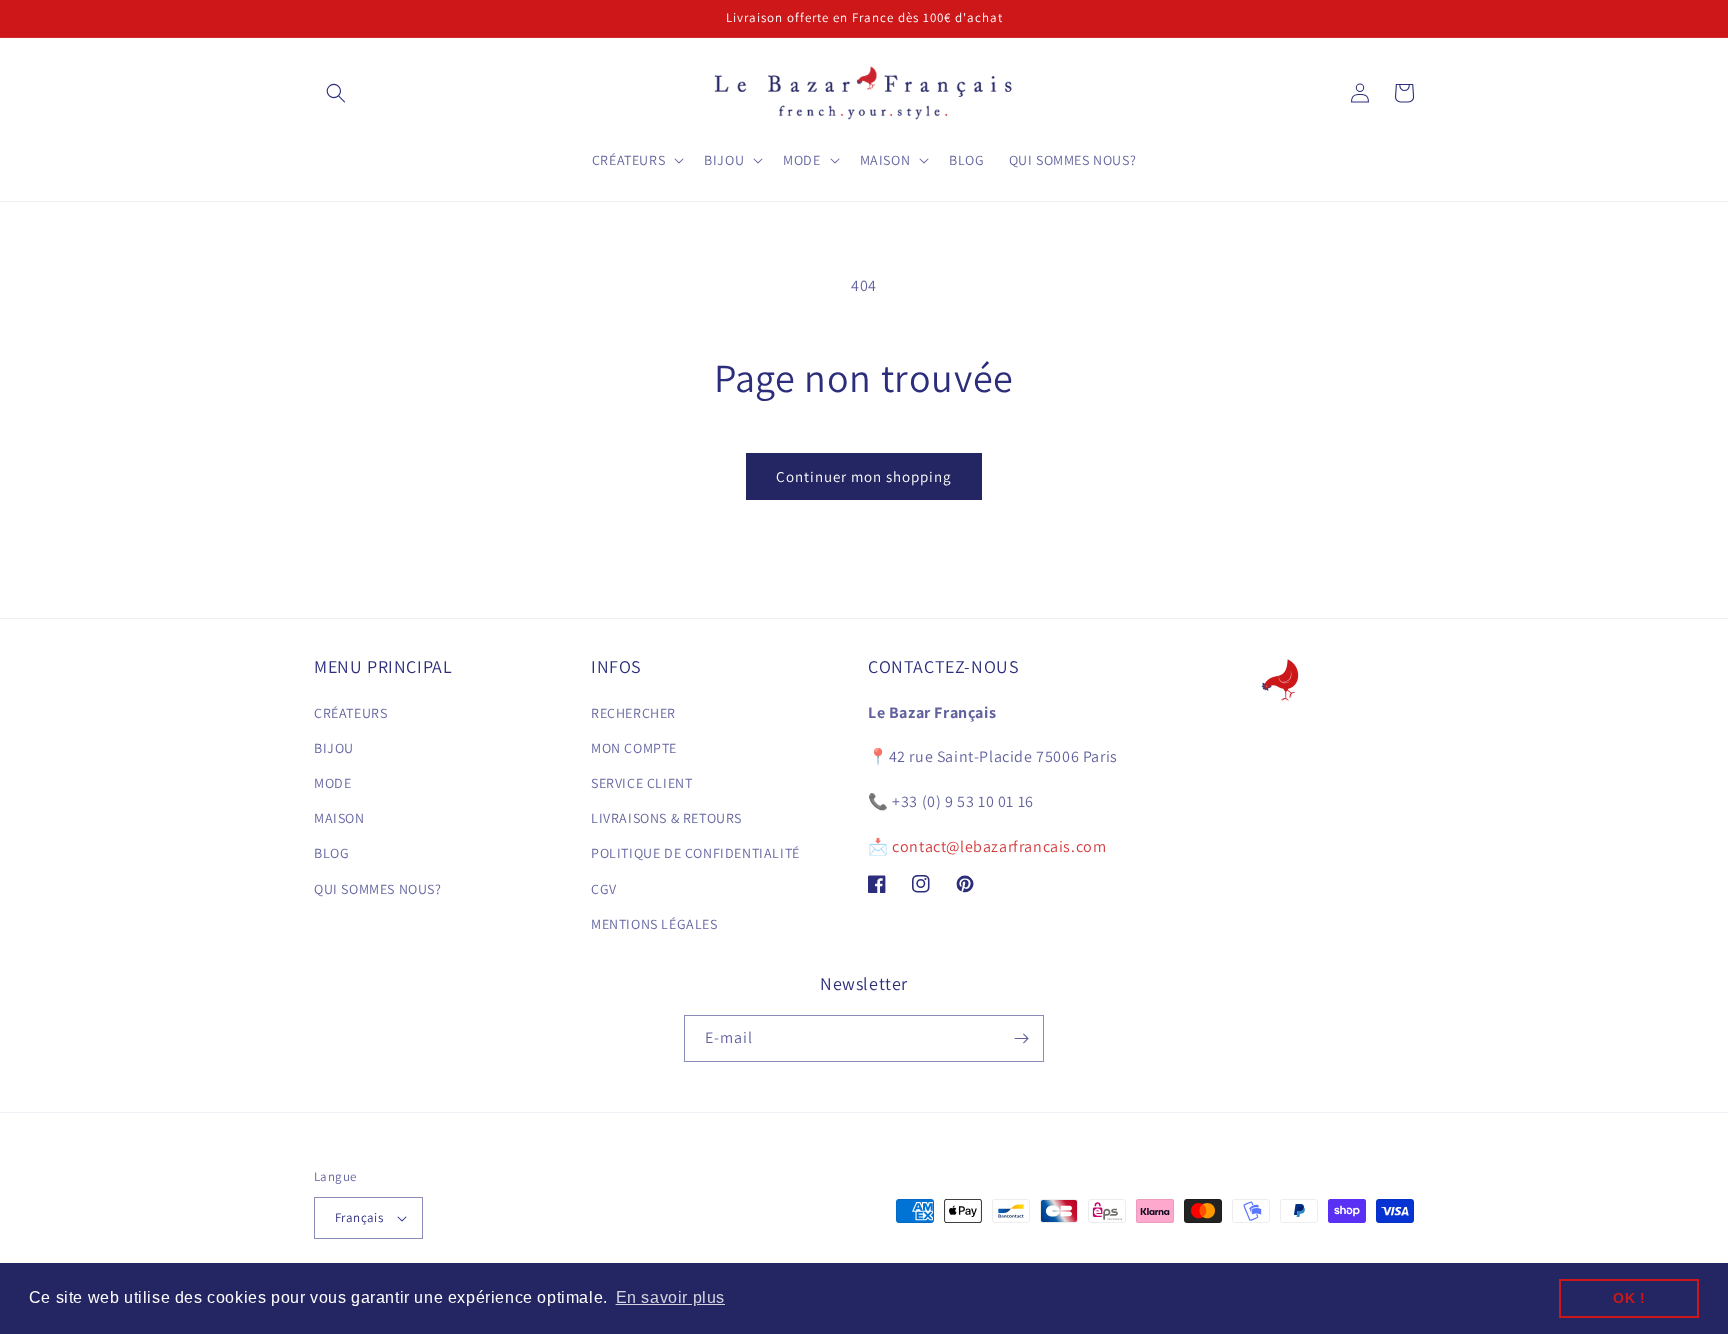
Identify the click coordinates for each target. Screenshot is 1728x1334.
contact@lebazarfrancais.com (999, 846)
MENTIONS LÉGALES (654, 924)
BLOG (331, 853)
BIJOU (334, 748)
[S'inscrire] (1021, 1038)
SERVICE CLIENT (641, 783)
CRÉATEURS (350, 713)
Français (359, 1217)
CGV (604, 889)
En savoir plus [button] (670, 1297)
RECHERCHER (633, 713)
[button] (336, 93)
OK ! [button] (1629, 1298)
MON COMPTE (634, 748)
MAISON (339, 818)
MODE (332, 783)
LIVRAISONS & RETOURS (666, 818)
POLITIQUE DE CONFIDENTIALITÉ (695, 853)
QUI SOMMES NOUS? (378, 889)
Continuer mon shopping (864, 476)
